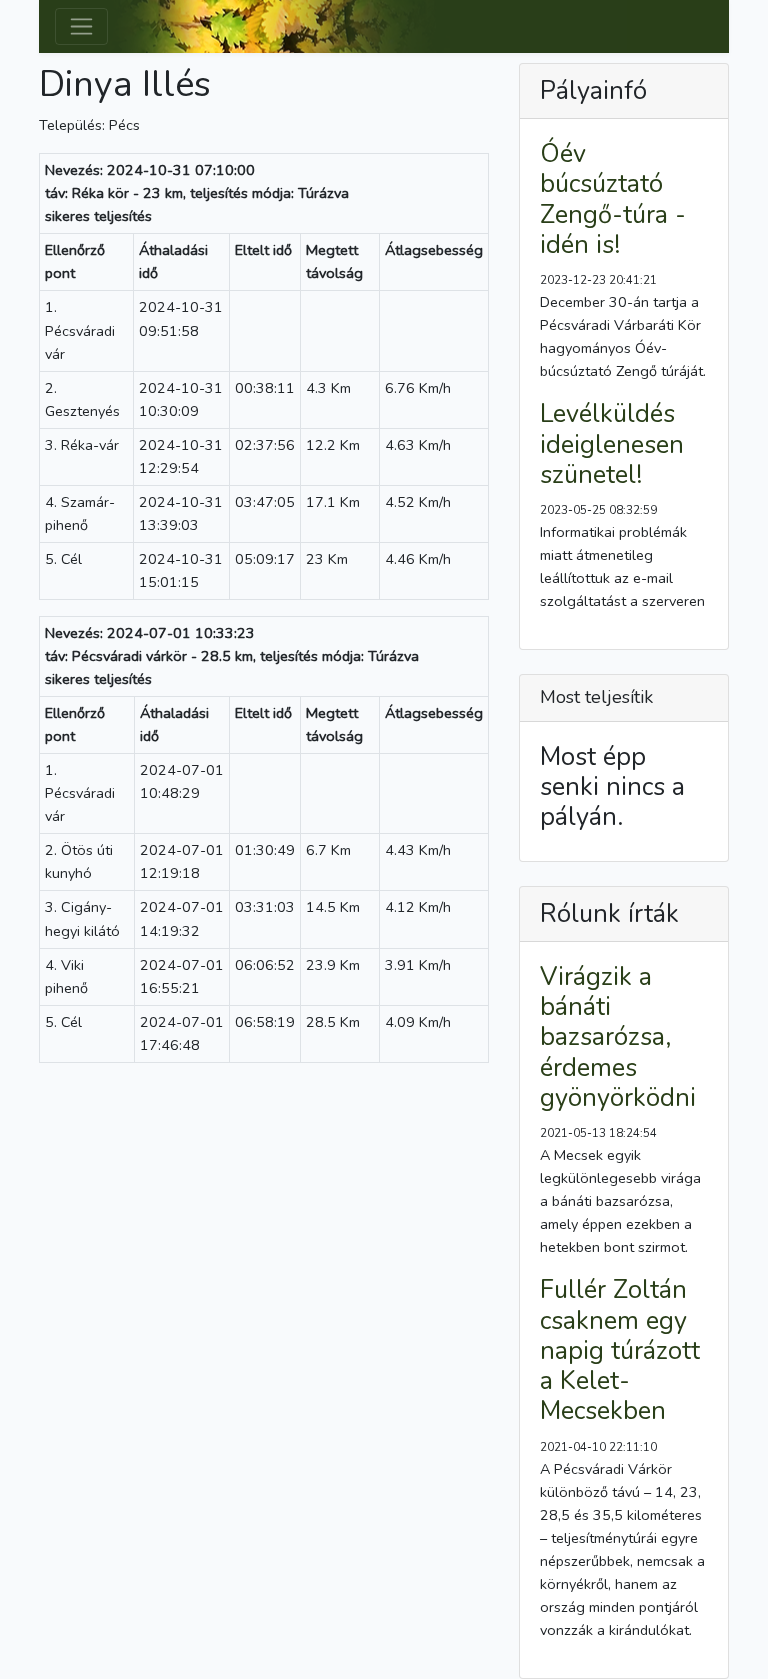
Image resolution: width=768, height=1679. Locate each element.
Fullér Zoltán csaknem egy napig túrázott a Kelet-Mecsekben (620, 1350)
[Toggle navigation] (81, 26)
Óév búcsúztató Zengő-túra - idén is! (613, 199)
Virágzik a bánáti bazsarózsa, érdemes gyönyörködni (618, 1037)
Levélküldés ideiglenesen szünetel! (612, 444)
